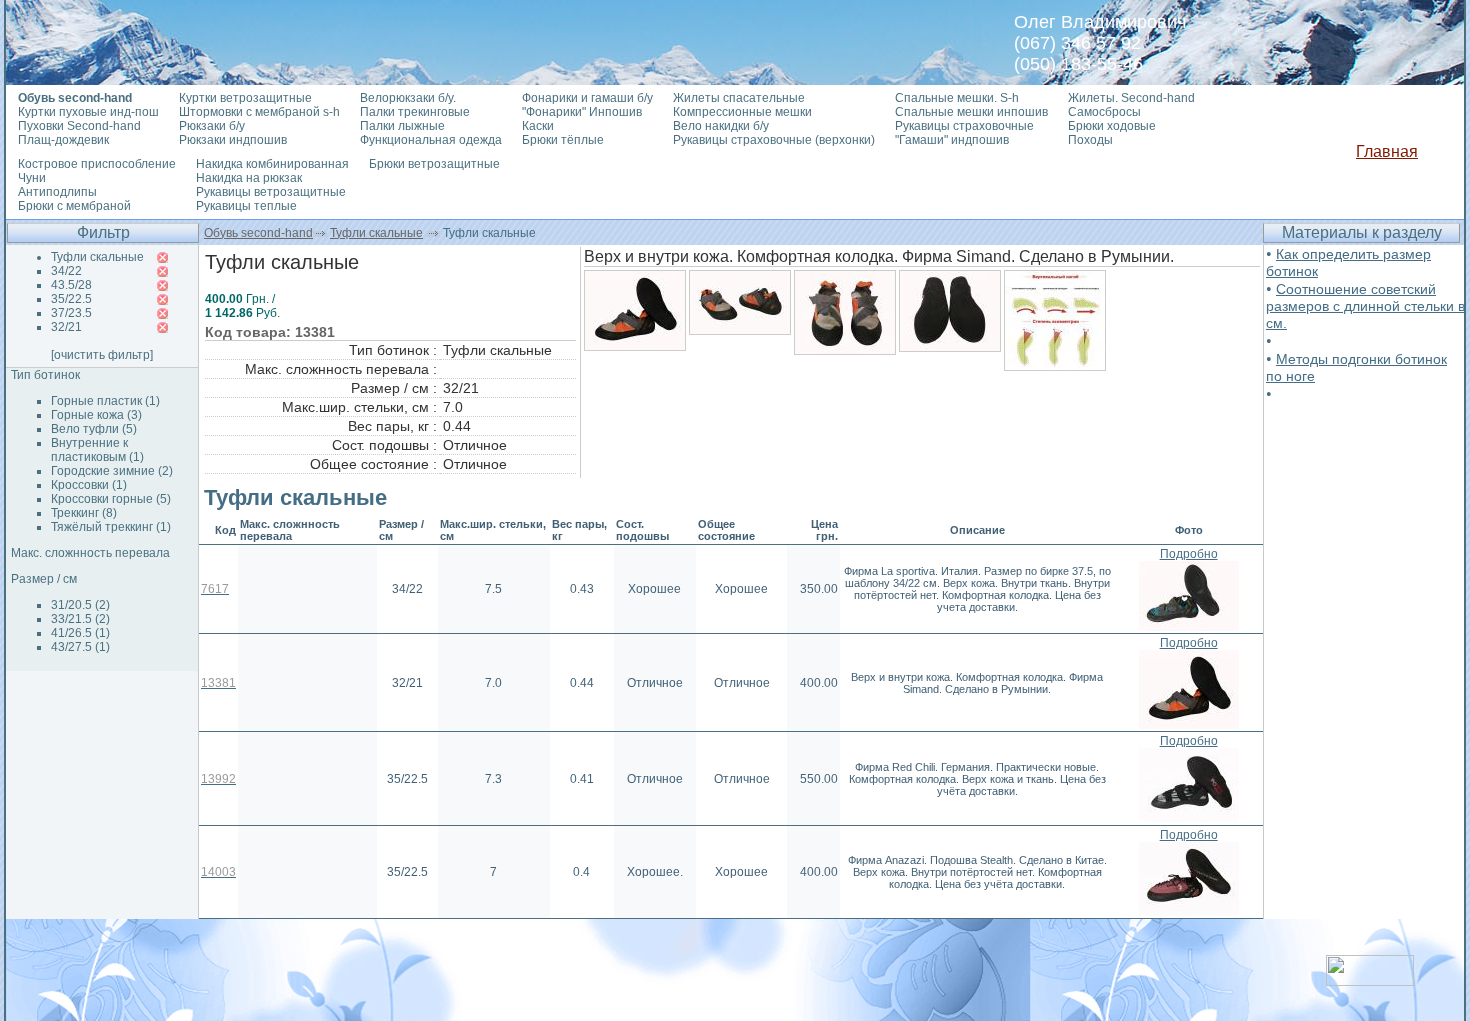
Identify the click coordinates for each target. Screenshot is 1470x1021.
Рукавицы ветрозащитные (271, 192)
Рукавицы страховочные (964, 126)
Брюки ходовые (1112, 126)
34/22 (66, 271)
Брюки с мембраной (74, 206)
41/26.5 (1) (80, 633)
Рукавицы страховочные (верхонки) (774, 140)
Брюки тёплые (563, 140)
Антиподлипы (57, 192)
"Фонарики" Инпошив (582, 112)
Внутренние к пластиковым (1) (97, 450)
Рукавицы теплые (246, 206)
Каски (538, 126)
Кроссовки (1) (89, 485)
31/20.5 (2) (80, 605)
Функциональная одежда (431, 140)
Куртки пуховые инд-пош (88, 112)
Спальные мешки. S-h (957, 98)
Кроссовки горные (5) (111, 499)
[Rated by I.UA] (1370, 980)
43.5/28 (71, 285)
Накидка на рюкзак (249, 178)
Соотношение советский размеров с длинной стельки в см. (1365, 306)
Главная (1387, 151)
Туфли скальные (376, 233)
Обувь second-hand (258, 233)
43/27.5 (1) (80, 647)
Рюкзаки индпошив (233, 140)
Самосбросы (1104, 112)
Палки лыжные (402, 126)
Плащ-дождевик (63, 140)
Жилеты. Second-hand (1131, 98)
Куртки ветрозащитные (245, 98)
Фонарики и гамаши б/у (587, 98)
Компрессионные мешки (742, 112)
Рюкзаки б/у (212, 126)
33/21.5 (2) (80, 619)
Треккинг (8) (84, 513)
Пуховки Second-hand (79, 126)
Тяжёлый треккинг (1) (111, 527)
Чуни (32, 178)
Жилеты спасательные (739, 98)
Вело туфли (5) (94, 429)
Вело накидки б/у (721, 126)
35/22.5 (71, 299)
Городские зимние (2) (112, 471)
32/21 (66, 327)
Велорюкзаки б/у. (408, 98)
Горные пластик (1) (105, 401)
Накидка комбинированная (272, 164)
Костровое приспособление (97, 164)
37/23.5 (71, 313)
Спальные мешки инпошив (971, 112)
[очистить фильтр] (102, 355)
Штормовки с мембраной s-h (259, 112)
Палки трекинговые (415, 112)
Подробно (1189, 554)
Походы (1090, 140)
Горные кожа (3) (96, 415)
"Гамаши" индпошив (952, 140)
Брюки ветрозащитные (434, 164)
